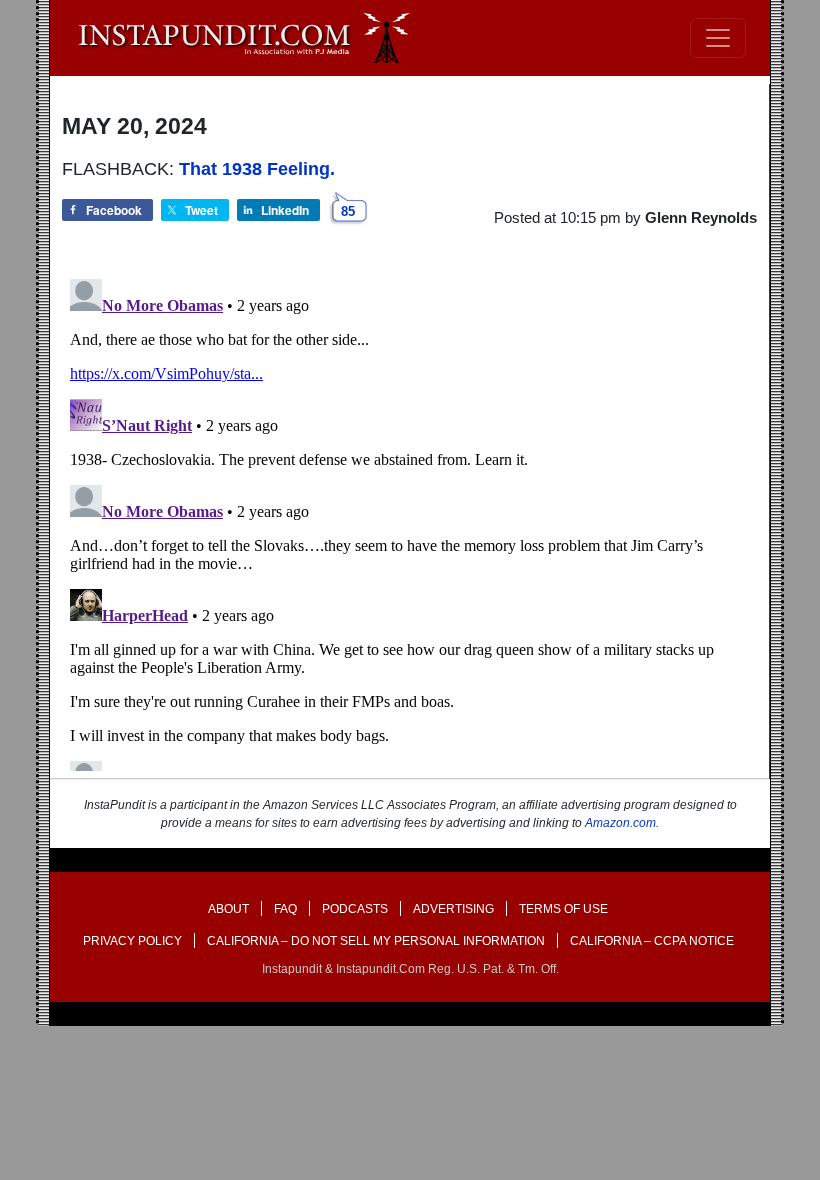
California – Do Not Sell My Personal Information (376, 941)
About (228, 909)
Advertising (453, 909)
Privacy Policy (132, 941)
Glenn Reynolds (701, 217)
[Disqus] (409, 521)
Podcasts (355, 909)
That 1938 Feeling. (257, 169)
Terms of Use (563, 909)
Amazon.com (620, 823)
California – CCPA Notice (652, 941)
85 (348, 211)
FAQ (285, 909)
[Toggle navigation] (718, 38)
